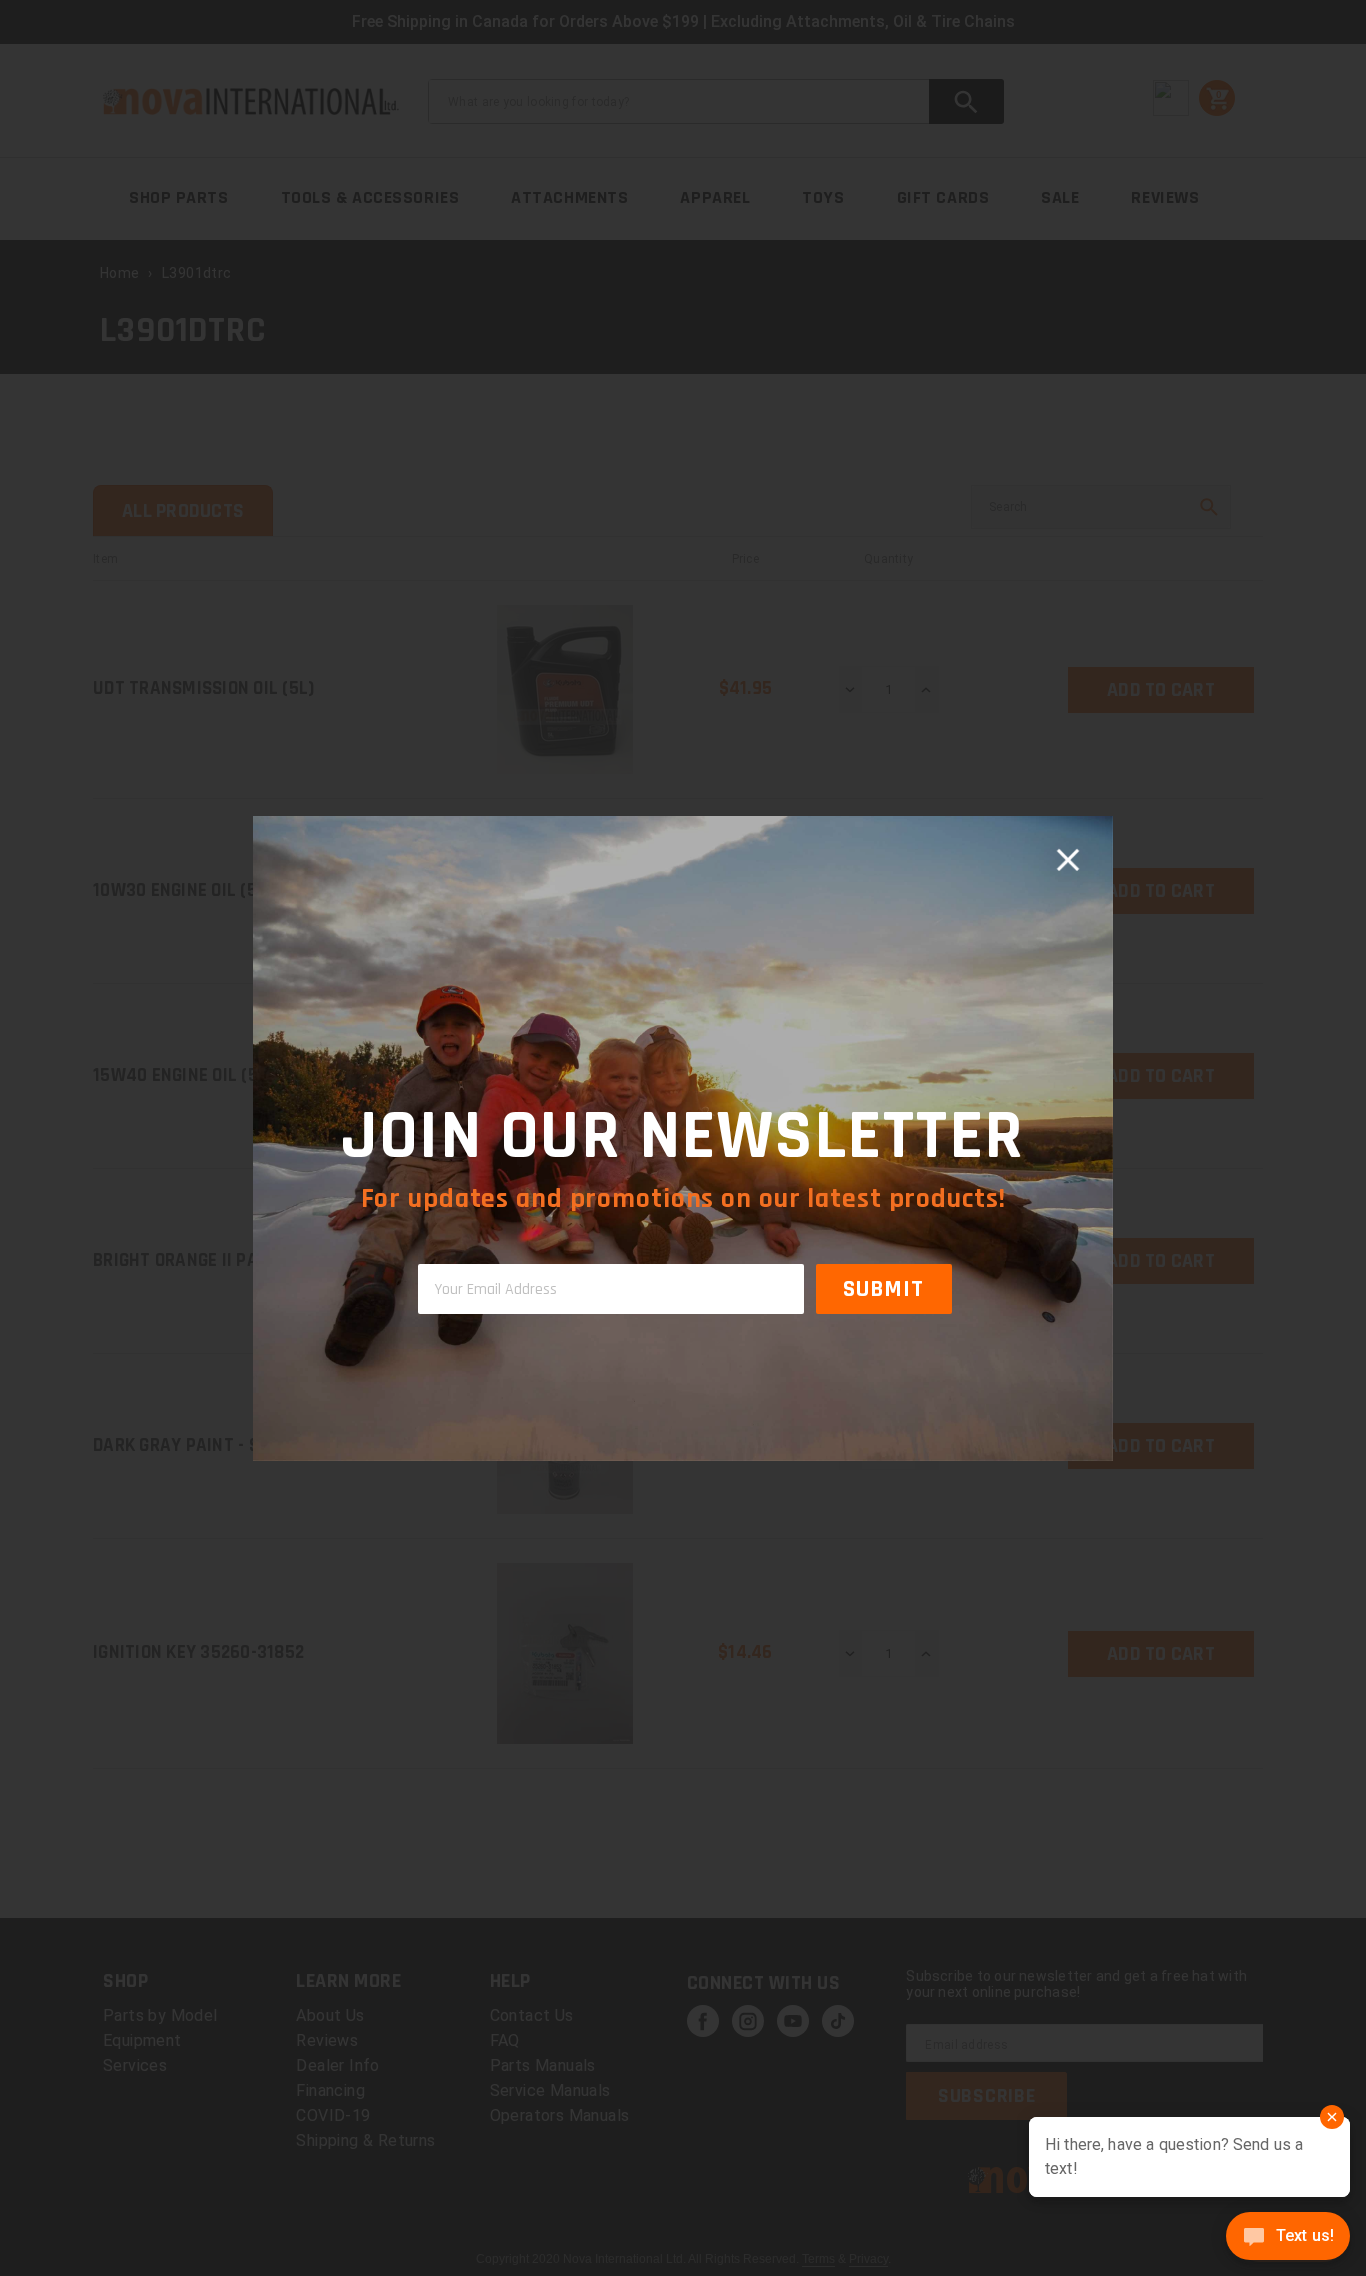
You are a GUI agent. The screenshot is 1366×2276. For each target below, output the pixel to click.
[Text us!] (1288, 2238)
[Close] (1068, 861)
